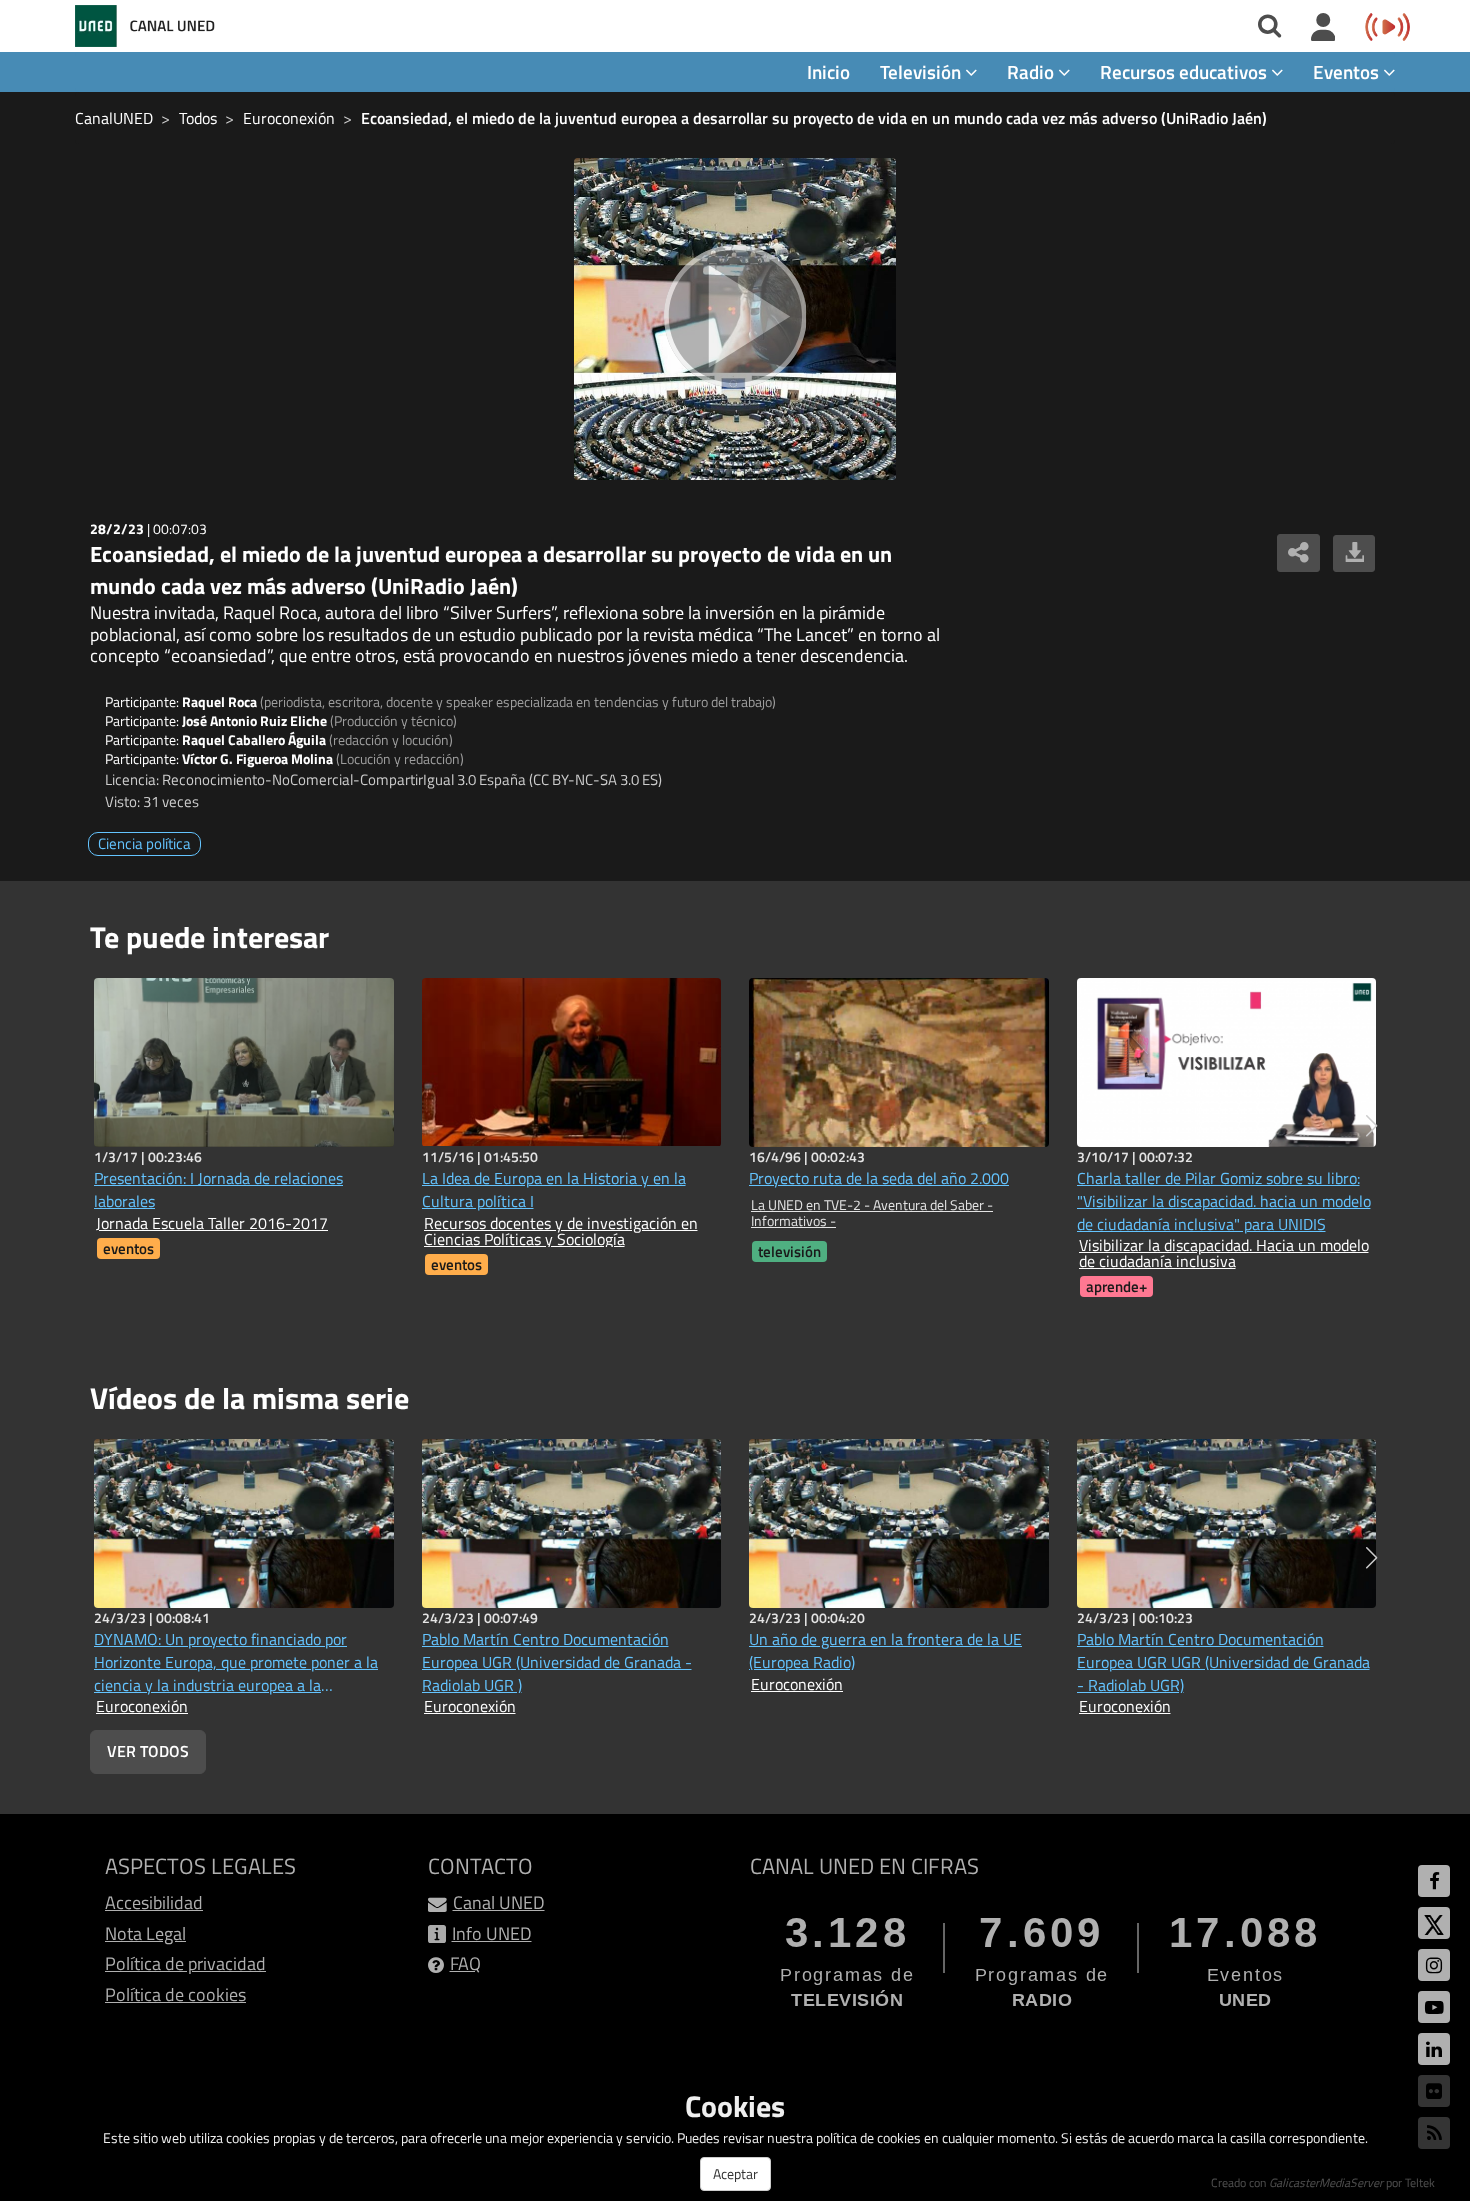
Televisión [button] (922, 71)
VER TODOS (148, 1751)
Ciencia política (144, 843)
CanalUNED (114, 118)
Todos (198, 118)
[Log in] (1323, 28)
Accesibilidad (154, 1902)
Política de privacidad (185, 1963)
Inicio (828, 71)
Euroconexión (289, 118)
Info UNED (492, 1933)
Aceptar (735, 2173)
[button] (1371, 1126)
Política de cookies (175, 1994)
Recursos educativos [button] (1185, 71)
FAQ (465, 1963)
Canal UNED (499, 1902)
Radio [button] (1032, 71)
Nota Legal (145, 1933)
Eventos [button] (1348, 71)
